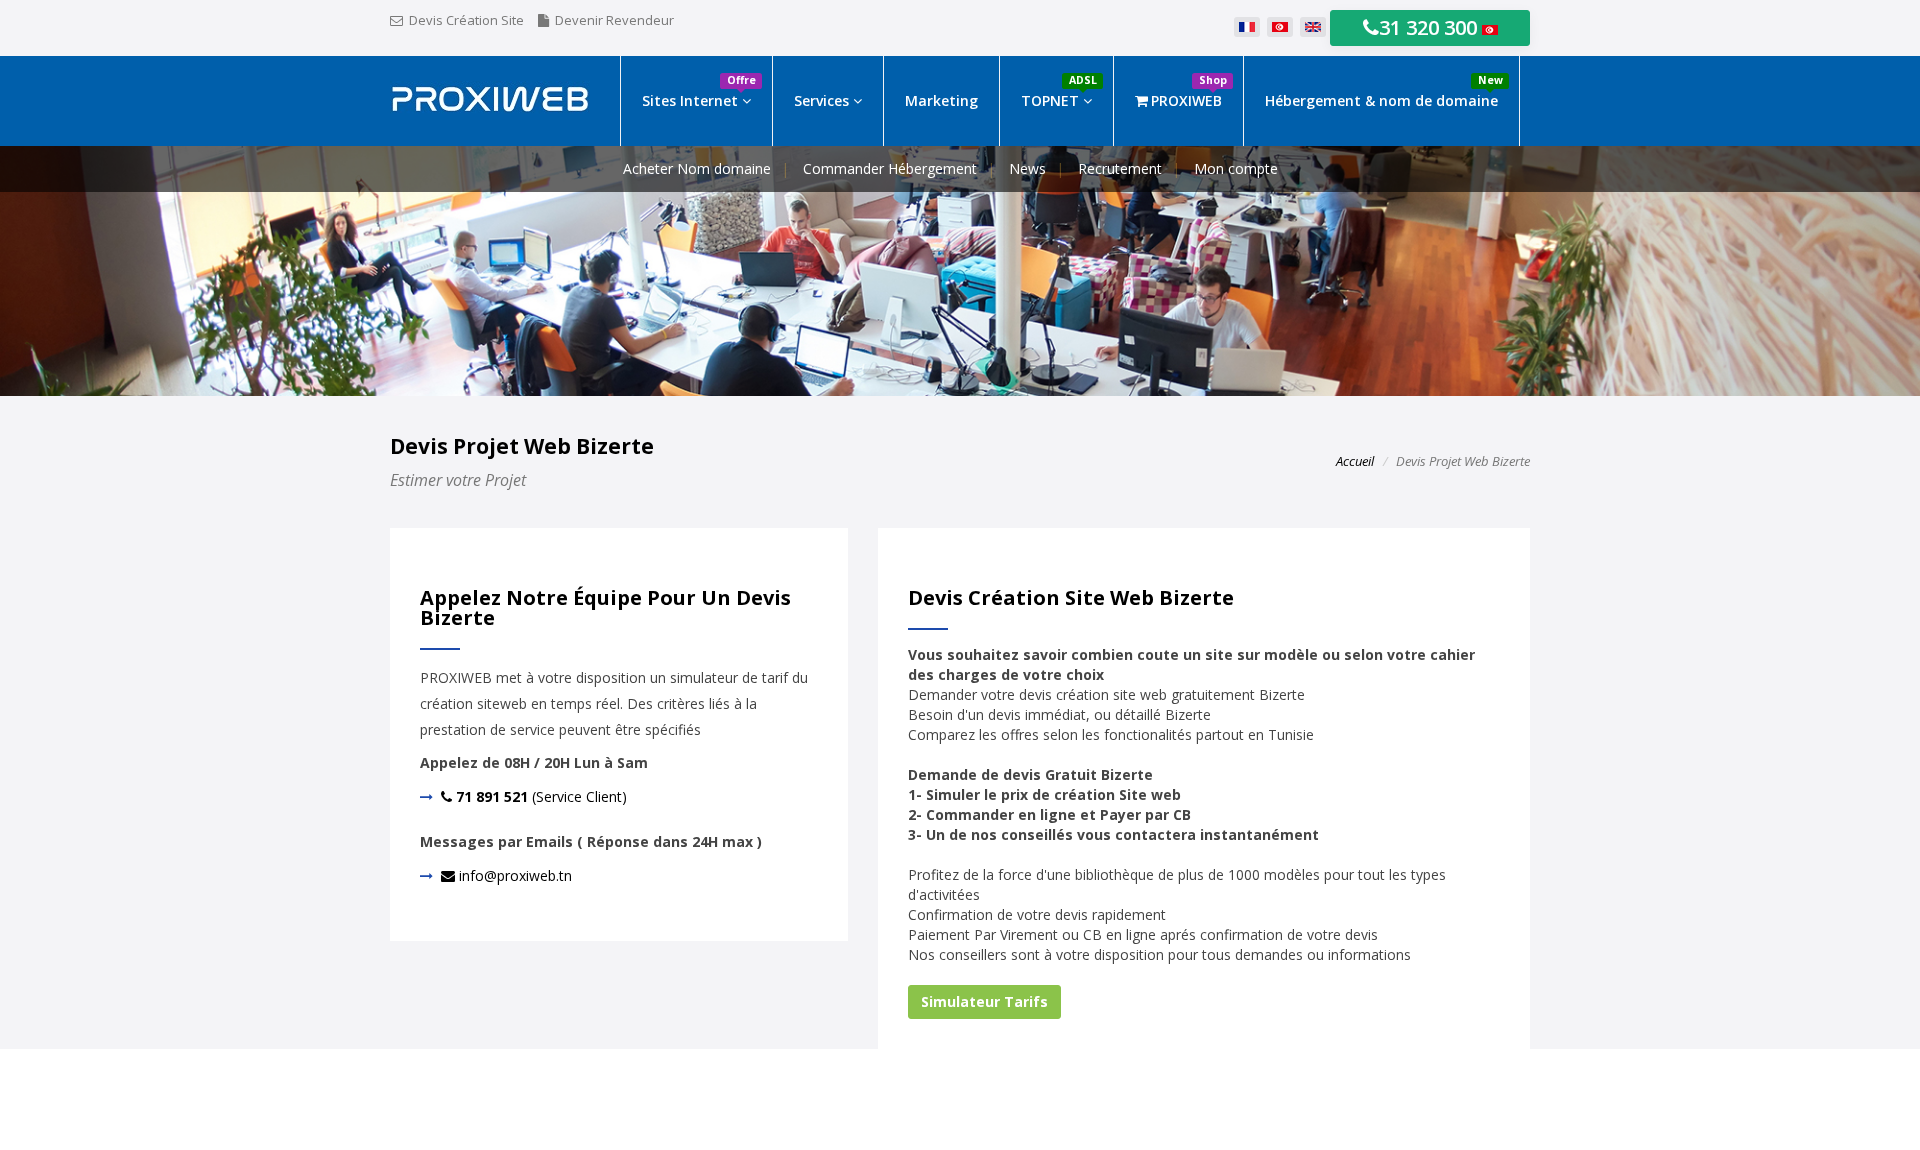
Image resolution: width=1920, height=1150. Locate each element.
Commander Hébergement (890, 168)
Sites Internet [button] (699, 91)
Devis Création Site (466, 20)
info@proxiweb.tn (513, 875)
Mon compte (1236, 168)
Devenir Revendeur (614, 20)
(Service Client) (539, 796)
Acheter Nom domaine (697, 168)
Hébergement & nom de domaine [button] (1384, 91)
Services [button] (823, 100)
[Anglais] (1313, 27)
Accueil (1355, 461)
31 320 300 (1430, 27)
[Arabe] (1280, 27)
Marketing (941, 100)
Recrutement (1120, 168)
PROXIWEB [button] (1189, 91)
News (1027, 168)
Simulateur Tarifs (984, 1001)
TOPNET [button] (1059, 91)
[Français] (1247, 27)
